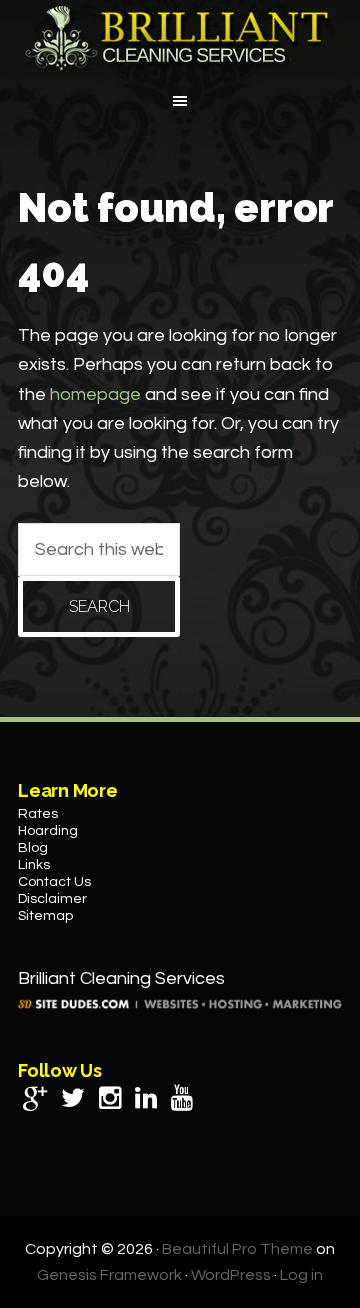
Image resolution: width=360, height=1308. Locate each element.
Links (34, 865)
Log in (301, 1275)
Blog (33, 848)
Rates (38, 814)
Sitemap (45, 916)
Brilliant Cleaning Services (180, 38)
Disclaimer (52, 899)
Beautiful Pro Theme (237, 1249)
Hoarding (48, 831)
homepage (95, 394)
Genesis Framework (109, 1275)
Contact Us (54, 882)
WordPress (231, 1275)
